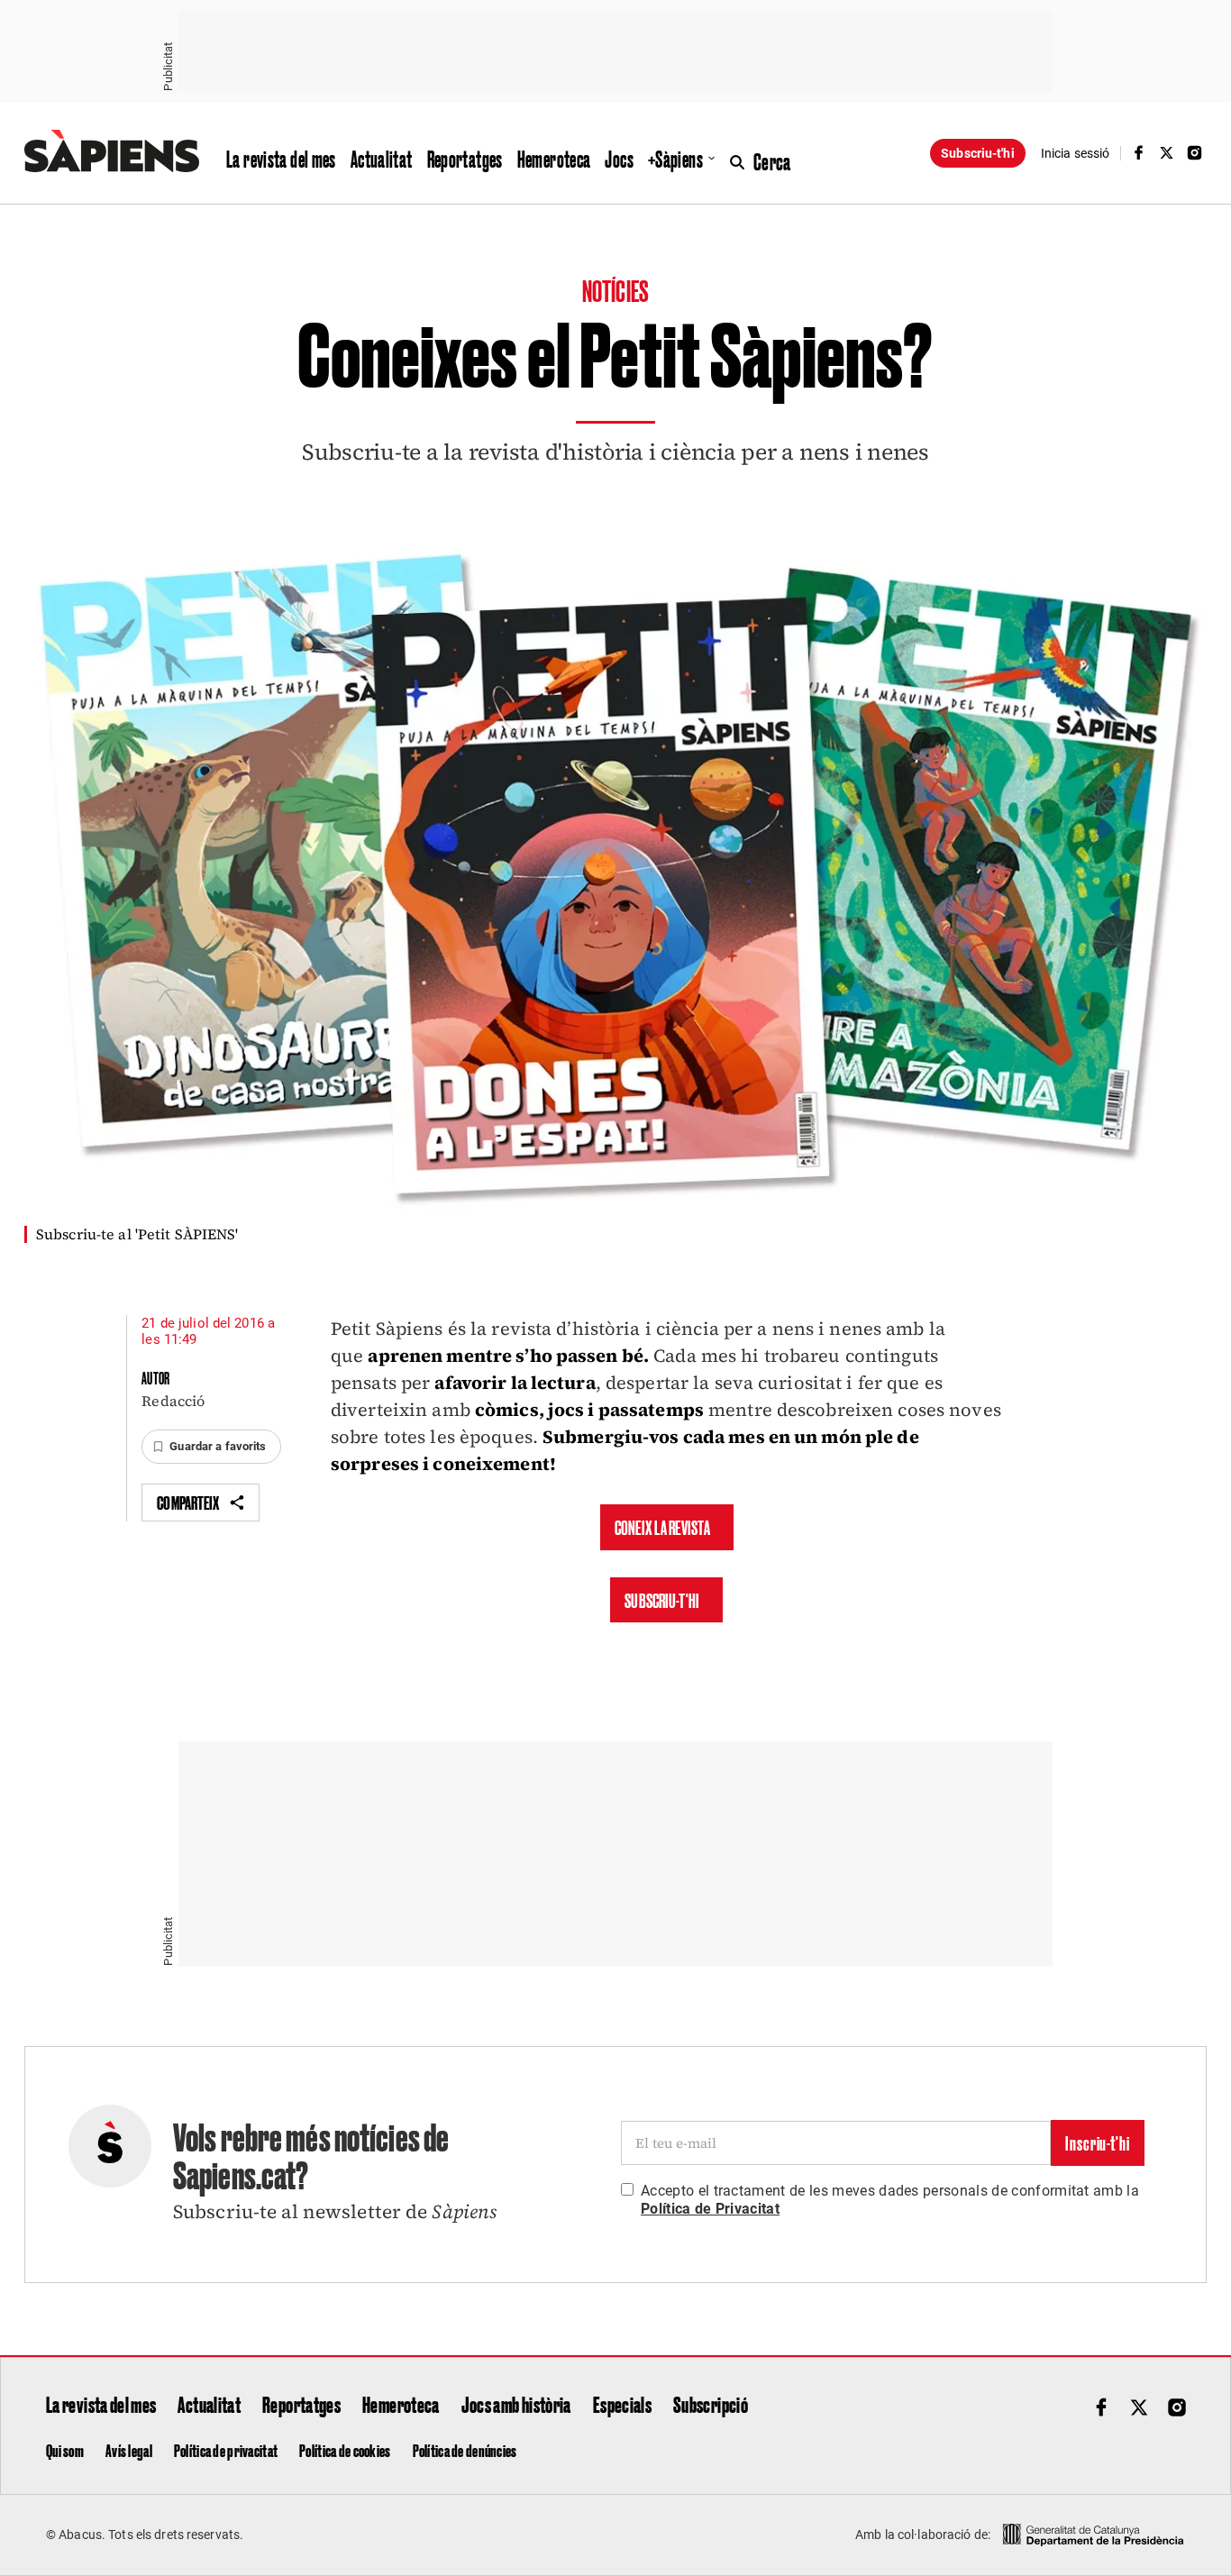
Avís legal (129, 2450)
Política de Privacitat (710, 2209)
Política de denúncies (465, 2450)
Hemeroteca (554, 159)
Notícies (615, 290)
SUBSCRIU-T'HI (662, 1600)
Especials (622, 2404)
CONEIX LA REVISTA (662, 1527)
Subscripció (711, 2404)
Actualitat (382, 159)
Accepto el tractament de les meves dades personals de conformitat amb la (890, 2200)
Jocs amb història (516, 2404)
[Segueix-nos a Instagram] (1195, 153)
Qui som (65, 2450)
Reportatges (465, 159)
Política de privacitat (226, 2450)
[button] (211, 1447)
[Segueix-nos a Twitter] (1167, 153)
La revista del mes (281, 159)
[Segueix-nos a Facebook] (1138, 153)
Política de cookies (345, 2450)
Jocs (619, 159)
